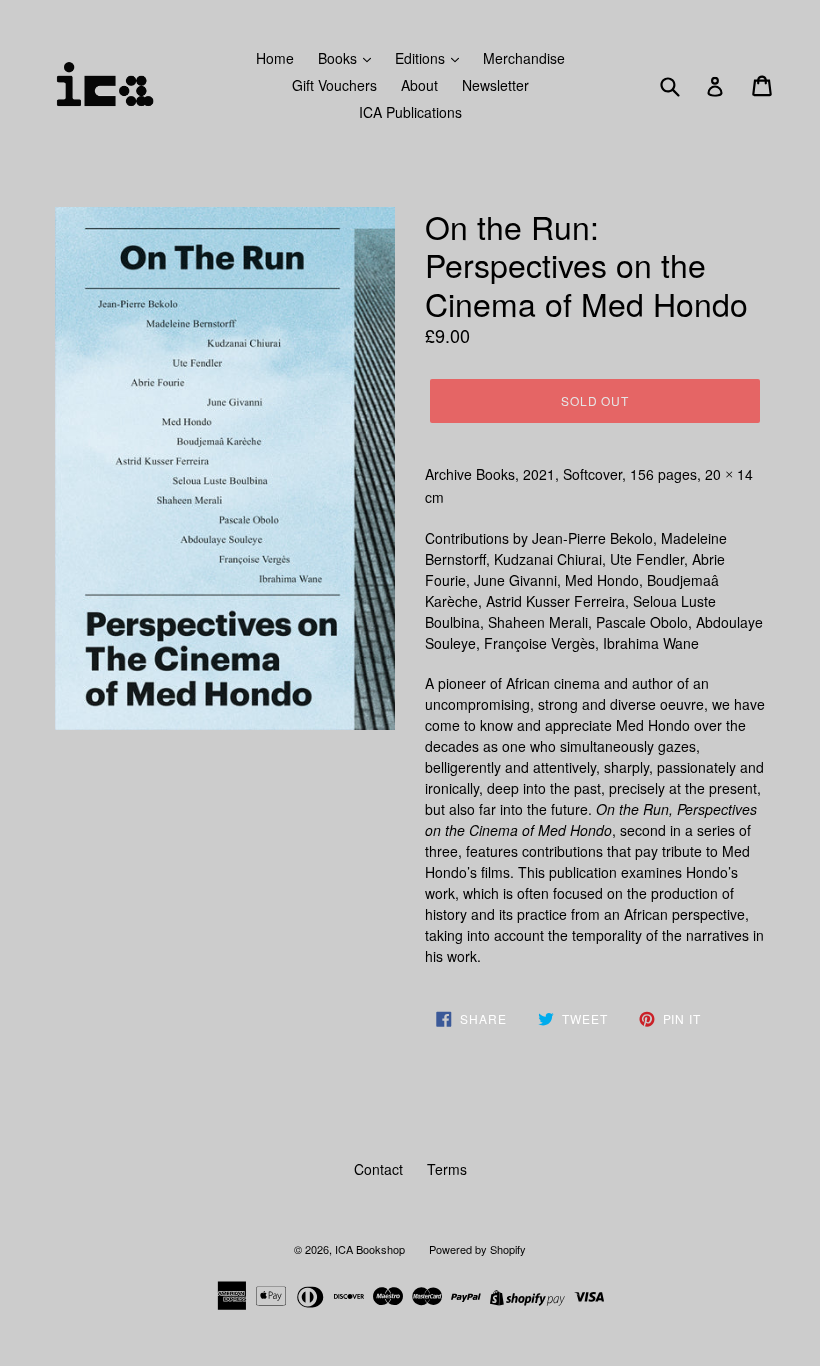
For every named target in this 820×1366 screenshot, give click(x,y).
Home (275, 58)
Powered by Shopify (477, 1249)
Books (339, 58)
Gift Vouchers (334, 85)
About (419, 85)
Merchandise (524, 58)
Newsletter (495, 85)
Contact (378, 1169)
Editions (422, 58)
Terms (447, 1169)
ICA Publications (410, 112)
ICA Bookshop (370, 1249)
